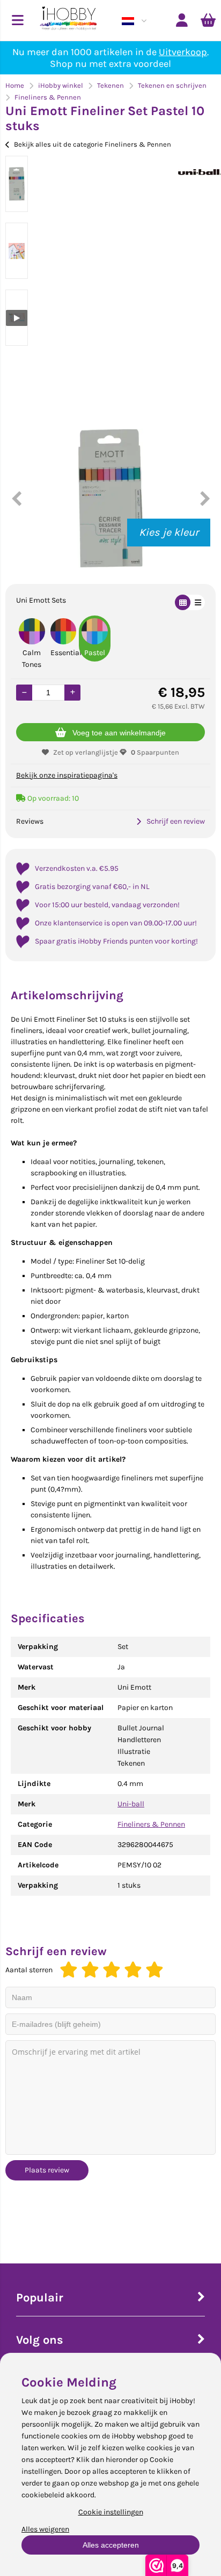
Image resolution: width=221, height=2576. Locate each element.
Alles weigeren (45, 2529)
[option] (17, 184)
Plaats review (47, 2170)
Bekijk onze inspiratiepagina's (67, 775)
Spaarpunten (155, 752)
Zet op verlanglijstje (86, 752)
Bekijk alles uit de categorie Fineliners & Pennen (93, 144)
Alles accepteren (111, 2545)
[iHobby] (68, 20)
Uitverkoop (183, 52)
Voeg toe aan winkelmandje (119, 733)
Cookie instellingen (111, 2512)
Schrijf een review (176, 821)
